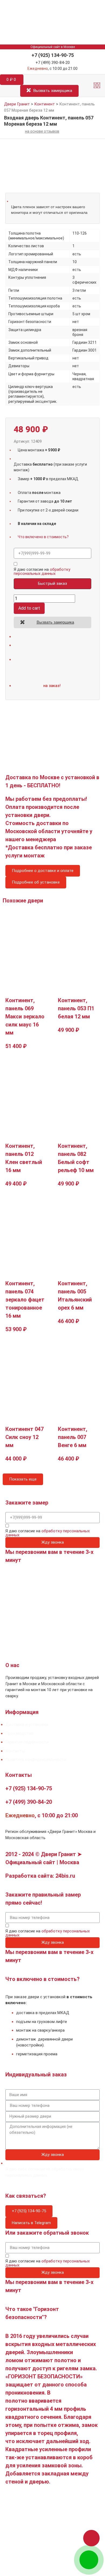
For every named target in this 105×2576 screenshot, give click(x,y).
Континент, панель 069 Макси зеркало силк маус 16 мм (25, 1016)
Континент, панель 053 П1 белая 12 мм (76, 1008)
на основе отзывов (42, 131)
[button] (97, 86)
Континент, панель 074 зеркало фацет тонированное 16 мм (25, 1300)
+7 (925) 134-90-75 (53, 55)
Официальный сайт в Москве (53, 47)
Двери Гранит (17, 104)
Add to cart (29, 608)
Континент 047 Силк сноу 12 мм (24, 1437)
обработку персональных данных (42, 571)
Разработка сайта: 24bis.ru (40, 1876)
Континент (45, 104)
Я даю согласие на (42, 572)
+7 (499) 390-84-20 (53, 63)
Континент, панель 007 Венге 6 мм (73, 1437)
